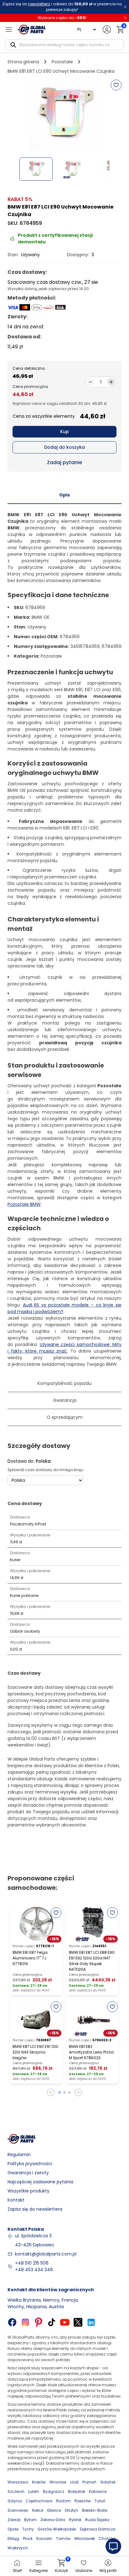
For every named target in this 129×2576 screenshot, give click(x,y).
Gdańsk (108, 2482)
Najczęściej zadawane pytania (40, 2182)
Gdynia (15, 2501)
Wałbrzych (18, 2548)
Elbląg (13, 2539)
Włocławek (85, 2539)
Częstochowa (39, 2501)
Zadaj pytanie (64, 462)
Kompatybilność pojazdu (64, 1383)
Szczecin (16, 2491)
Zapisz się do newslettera (35, 2209)
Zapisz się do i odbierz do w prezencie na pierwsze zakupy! (62, 7)
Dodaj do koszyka (64, 447)
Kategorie (39, 2571)
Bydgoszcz (54, 2491)
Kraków (39, 2482)
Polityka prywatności (30, 2164)
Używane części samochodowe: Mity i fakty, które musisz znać (64, 1348)
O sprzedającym (65, 1417)
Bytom (30, 2520)
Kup (64, 432)
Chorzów (107, 2539)
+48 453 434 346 (34, 2270)
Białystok (77, 2491)
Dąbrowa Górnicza (98, 2529)
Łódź (74, 2482)
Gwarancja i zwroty (28, 2173)
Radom (63, 2501)
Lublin (34, 2491)
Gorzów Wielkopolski (57, 2529)
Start (17, 2571)
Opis (64, 495)
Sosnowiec (18, 2510)
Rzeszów (83, 2501)
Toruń (100, 2501)
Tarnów (63, 2539)
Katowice (98, 2491)
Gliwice (54, 2510)
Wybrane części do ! (62, 18)
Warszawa (18, 2482)
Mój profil (108, 2571)
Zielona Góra (53, 2520)
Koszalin (44, 2539)
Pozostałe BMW (24, 1204)
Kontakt (16, 2200)
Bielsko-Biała (95, 2510)
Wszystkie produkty (28, 2191)
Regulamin (19, 2155)
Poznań (89, 2482)
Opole (13, 2529)
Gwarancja (65, 1400)
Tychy (28, 2529)
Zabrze (14, 2520)
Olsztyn (71, 2510)
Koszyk (62, 2566)
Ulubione (84, 2571)
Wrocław (58, 2482)
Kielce (38, 2510)
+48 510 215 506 (32, 2263)
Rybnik (75, 2520)
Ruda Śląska (97, 2520)
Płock (28, 2539)
